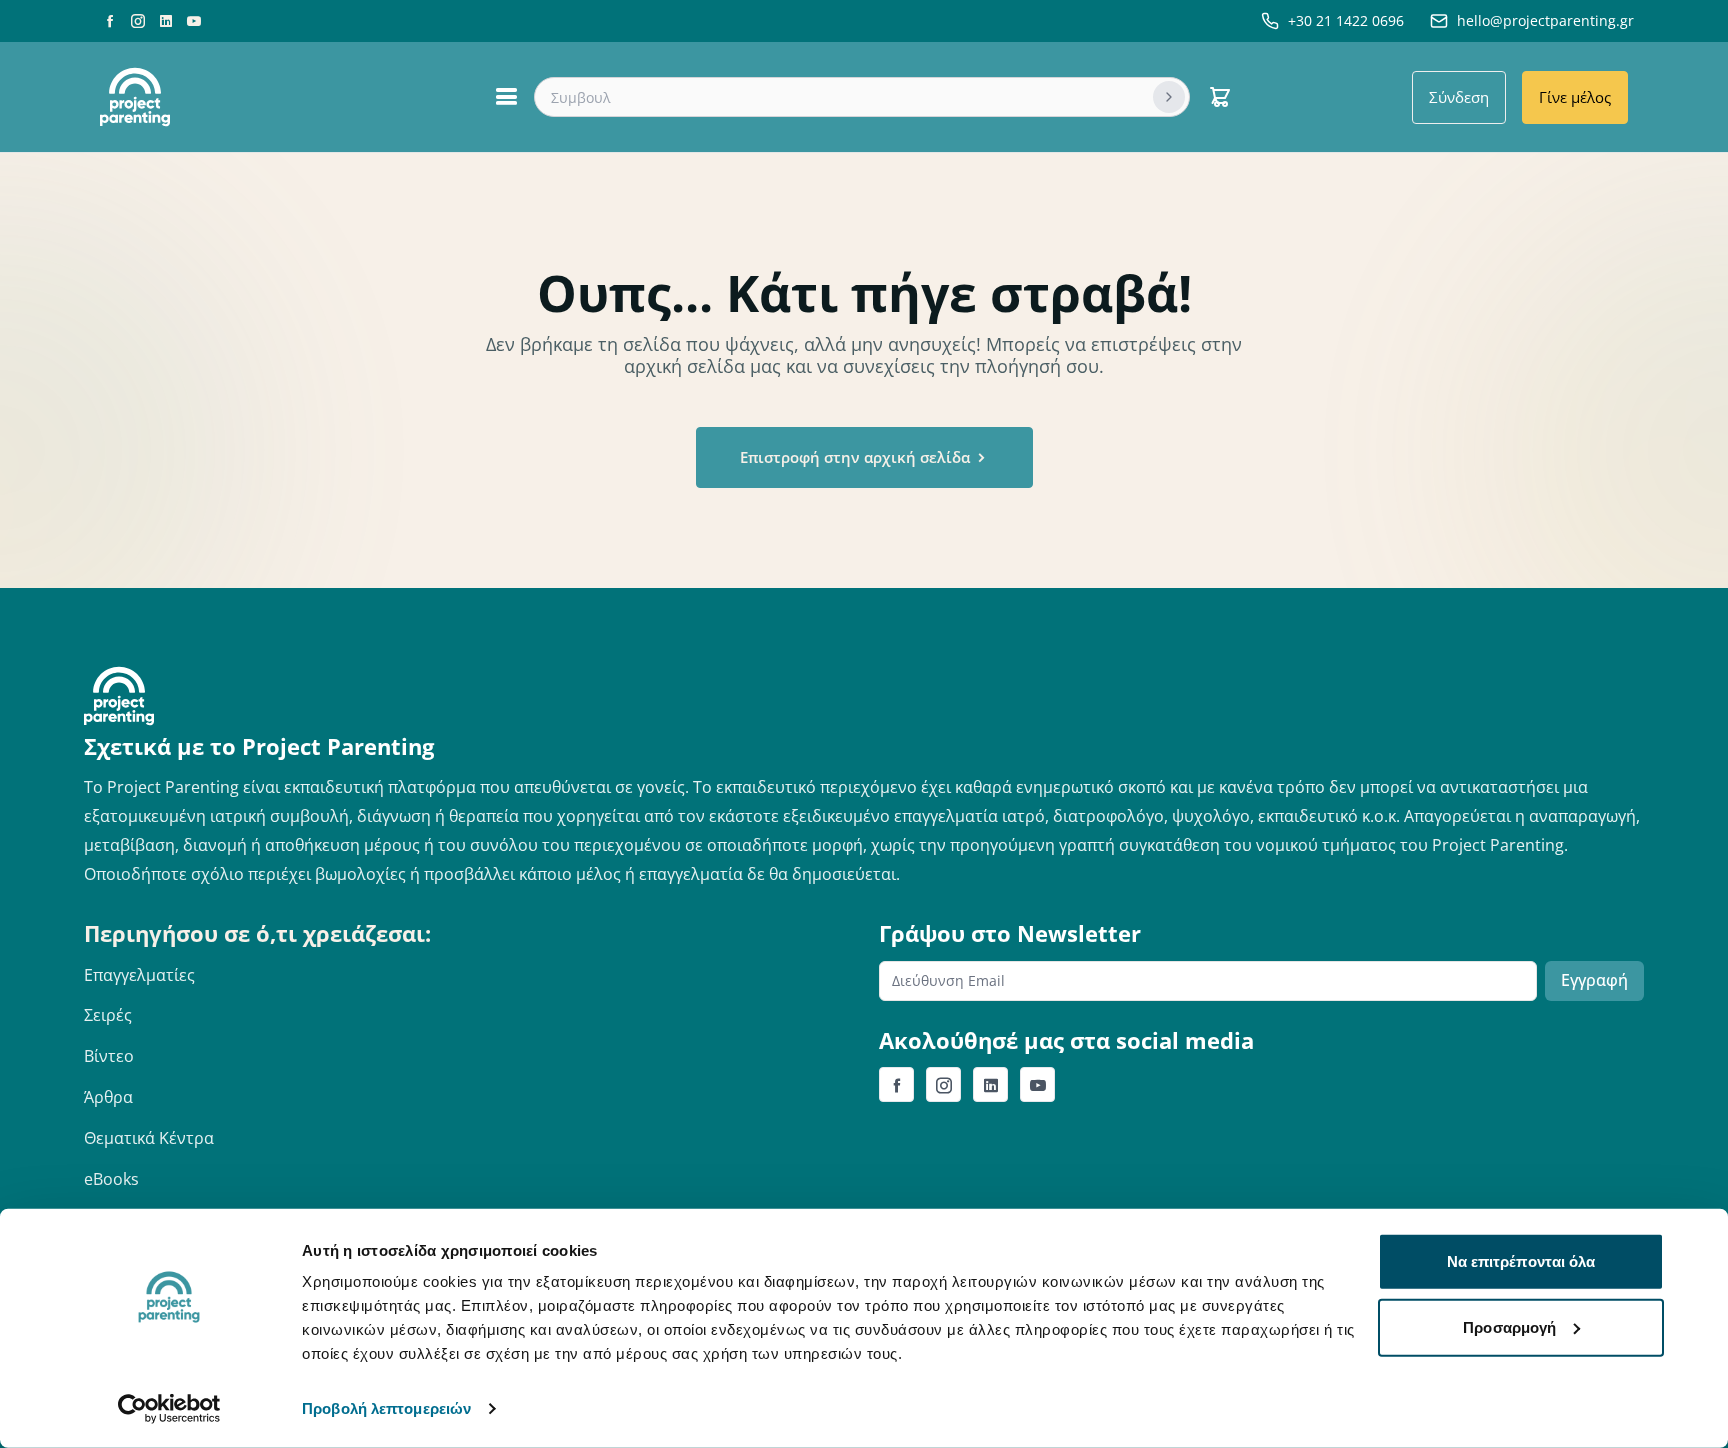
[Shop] (1220, 97)
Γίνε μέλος (1575, 97)
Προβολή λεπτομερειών (386, 1408)
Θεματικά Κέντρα (149, 1138)
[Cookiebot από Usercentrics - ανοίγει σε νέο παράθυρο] (169, 1409)
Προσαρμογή (1509, 1326)
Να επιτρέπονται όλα (1521, 1261)
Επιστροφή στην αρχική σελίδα (857, 457)
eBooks (111, 1179)
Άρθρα (108, 1097)
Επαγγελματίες (139, 975)
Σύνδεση (1459, 97)
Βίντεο (109, 1056)
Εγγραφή (1594, 980)
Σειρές (108, 1015)
